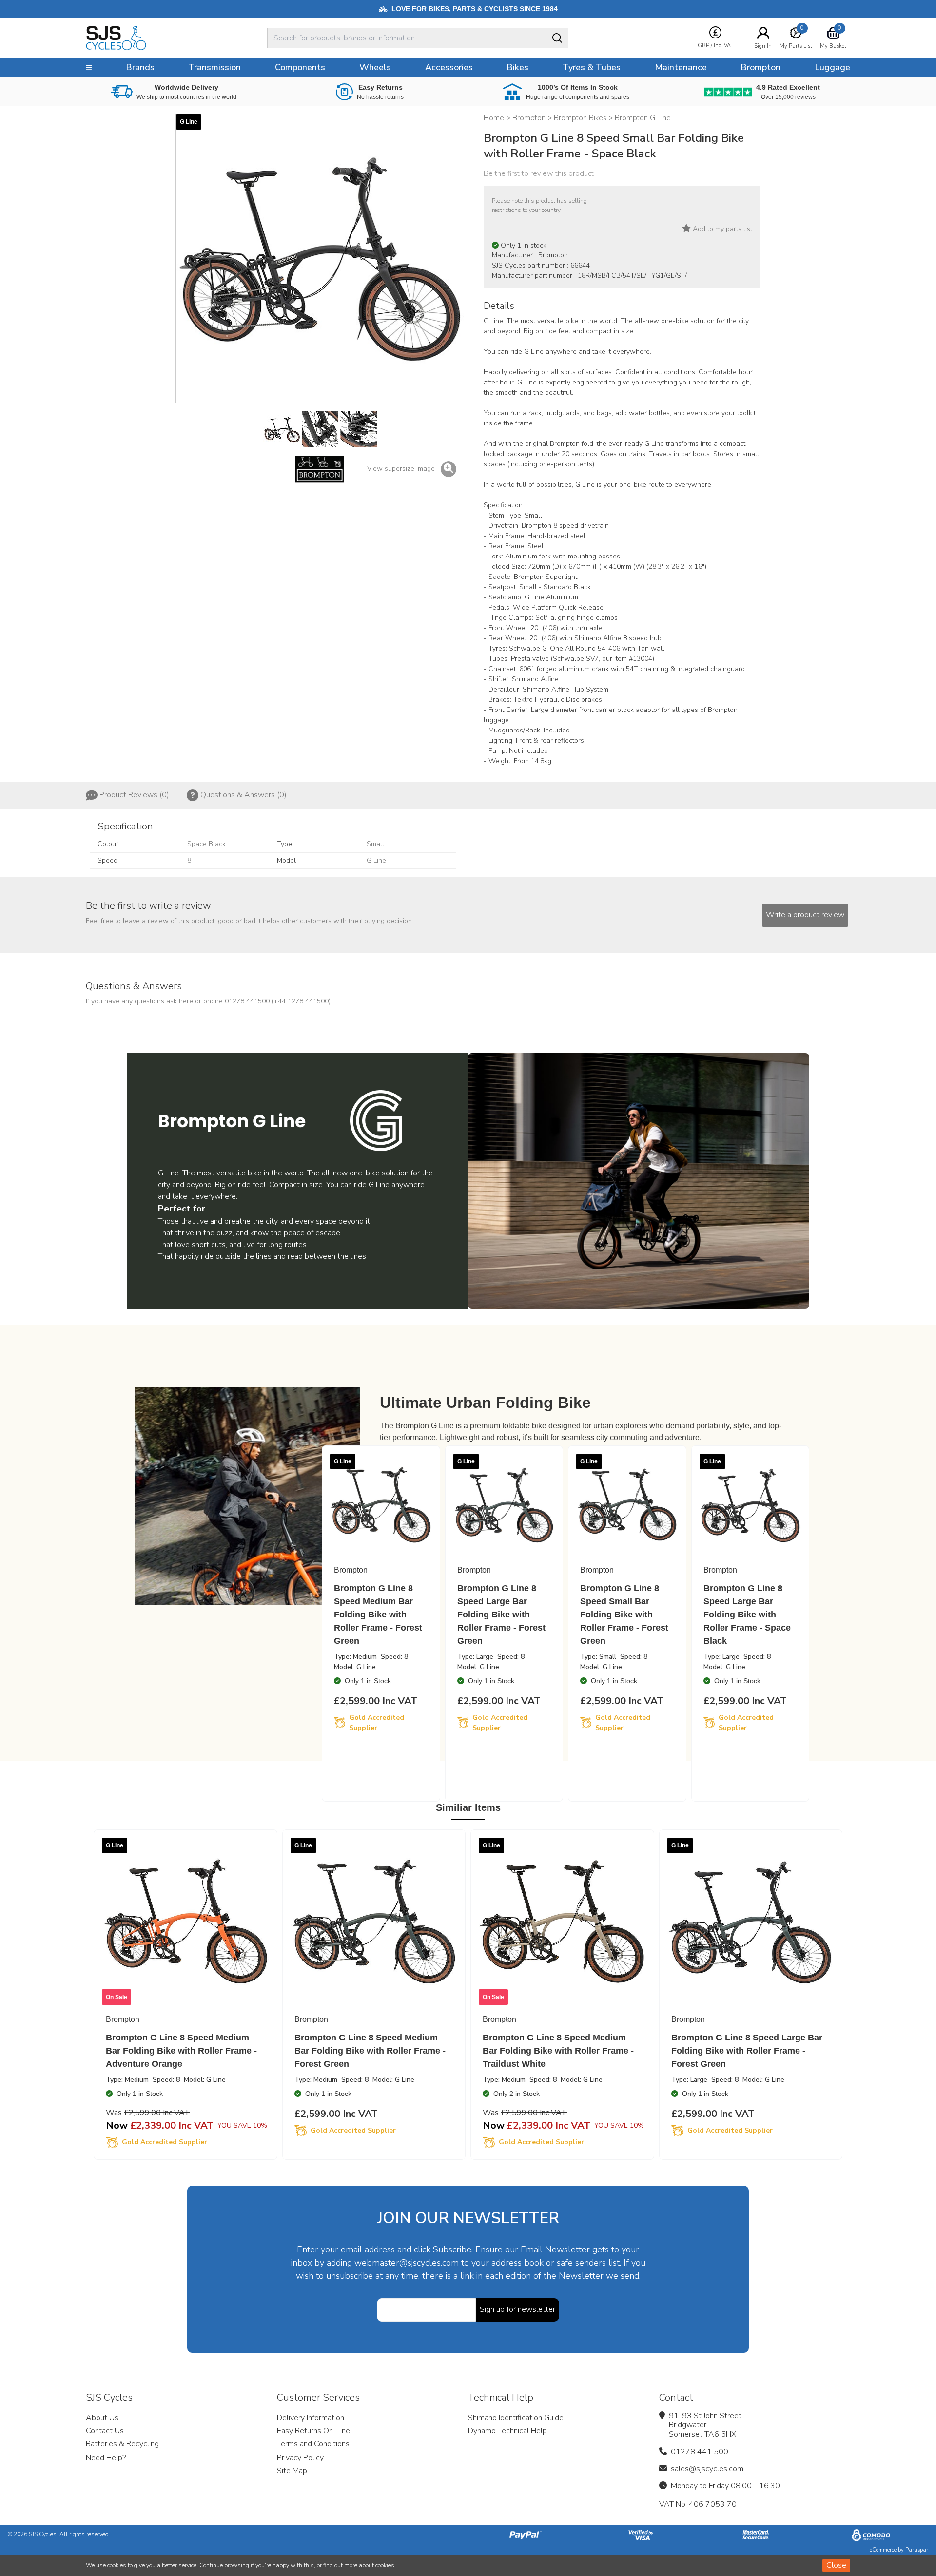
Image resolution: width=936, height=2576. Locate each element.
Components (300, 67)
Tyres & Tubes (592, 67)
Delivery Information (311, 2418)
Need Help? (106, 2458)
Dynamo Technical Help (507, 2431)
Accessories (449, 67)
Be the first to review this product (539, 173)
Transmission (214, 67)
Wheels (375, 67)
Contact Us (105, 2431)
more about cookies (369, 2565)
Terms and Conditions (313, 2444)
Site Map (292, 2471)
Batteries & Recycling (122, 2444)
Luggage (832, 67)
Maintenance (681, 67)
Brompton (760, 67)
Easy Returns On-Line (313, 2431)
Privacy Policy (300, 2458)
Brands (140, 67)
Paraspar (917, 2550)
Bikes (517, 67)
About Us (102, 2418)
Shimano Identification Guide (516, 2418)
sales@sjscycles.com (707, 2469)
